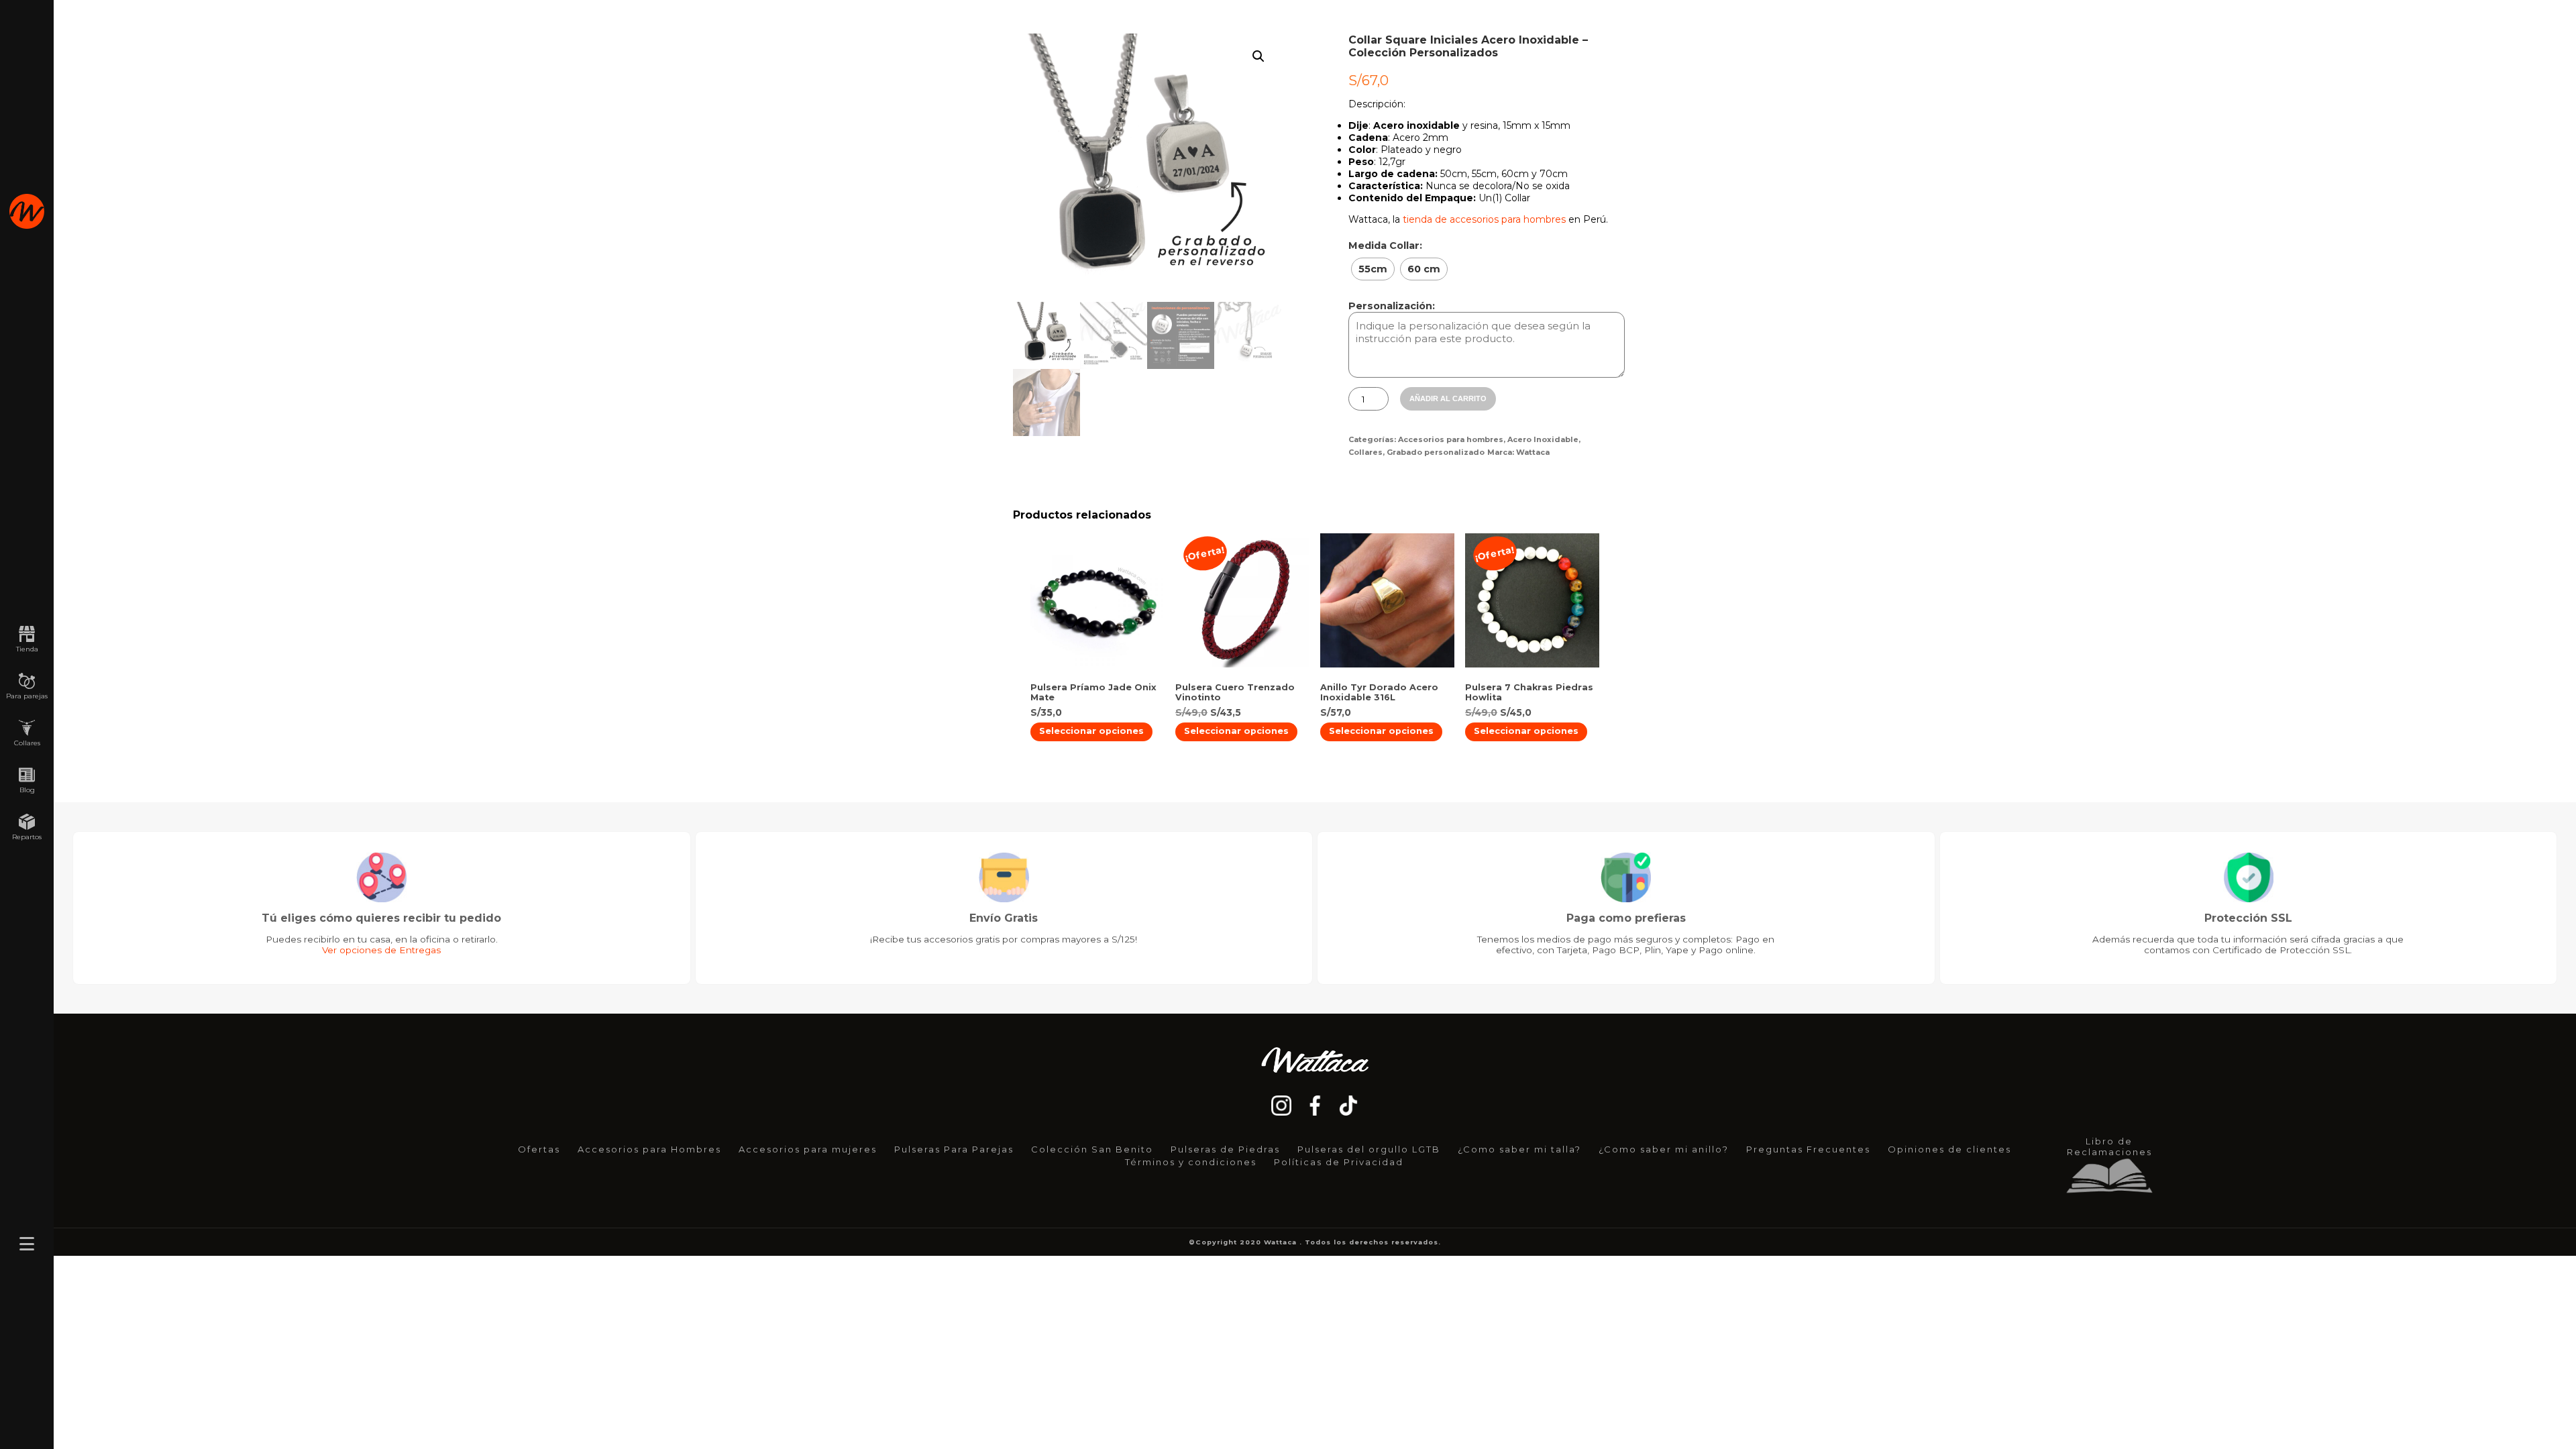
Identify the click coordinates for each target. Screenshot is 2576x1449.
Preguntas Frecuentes (1808, 1149)
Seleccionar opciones (1091, 731)
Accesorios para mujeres (808, 1149)
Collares (27, 743)
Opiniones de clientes (1949, 1149)
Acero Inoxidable (1543, 439)
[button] (1258, 56)
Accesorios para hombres (1451, 439)
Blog (27, 790)
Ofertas (539, 1149)
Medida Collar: (1385, 246)
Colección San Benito (1092, 1149)
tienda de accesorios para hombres (1484, 219)
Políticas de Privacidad (1339, 1162)
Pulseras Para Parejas (954, 1149)
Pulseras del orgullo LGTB (1369, 1149)
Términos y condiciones (1191, 1162)
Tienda (27, 649)
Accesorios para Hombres (649, 1149)
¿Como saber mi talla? (1519, 1149)
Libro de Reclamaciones (2109, 1146)
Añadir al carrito (1448, 398)
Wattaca (1533, 452)
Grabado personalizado (1436, 452)
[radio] (1373, 269)
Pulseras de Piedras (1225, 1149)
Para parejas (27, 696)
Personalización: (1392, 306)
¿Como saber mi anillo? (1664, 1149)
